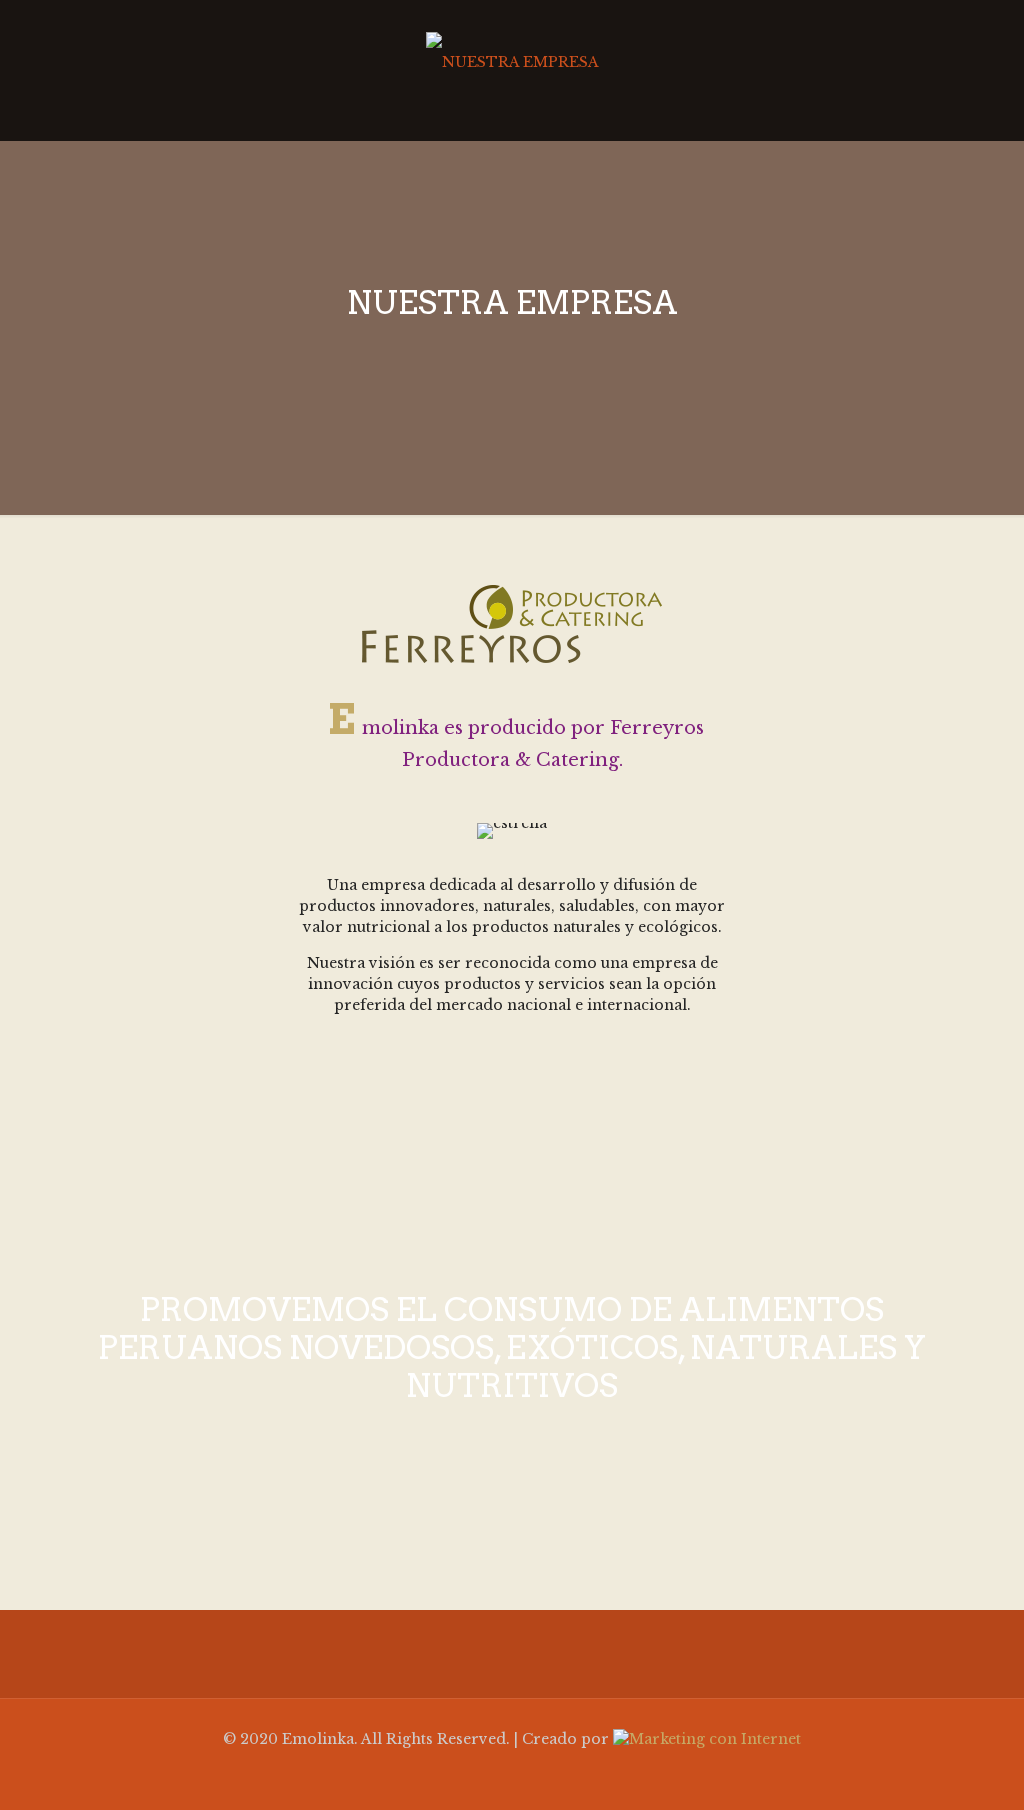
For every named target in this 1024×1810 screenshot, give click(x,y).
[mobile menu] (980, 70)
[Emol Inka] (512, 60)
